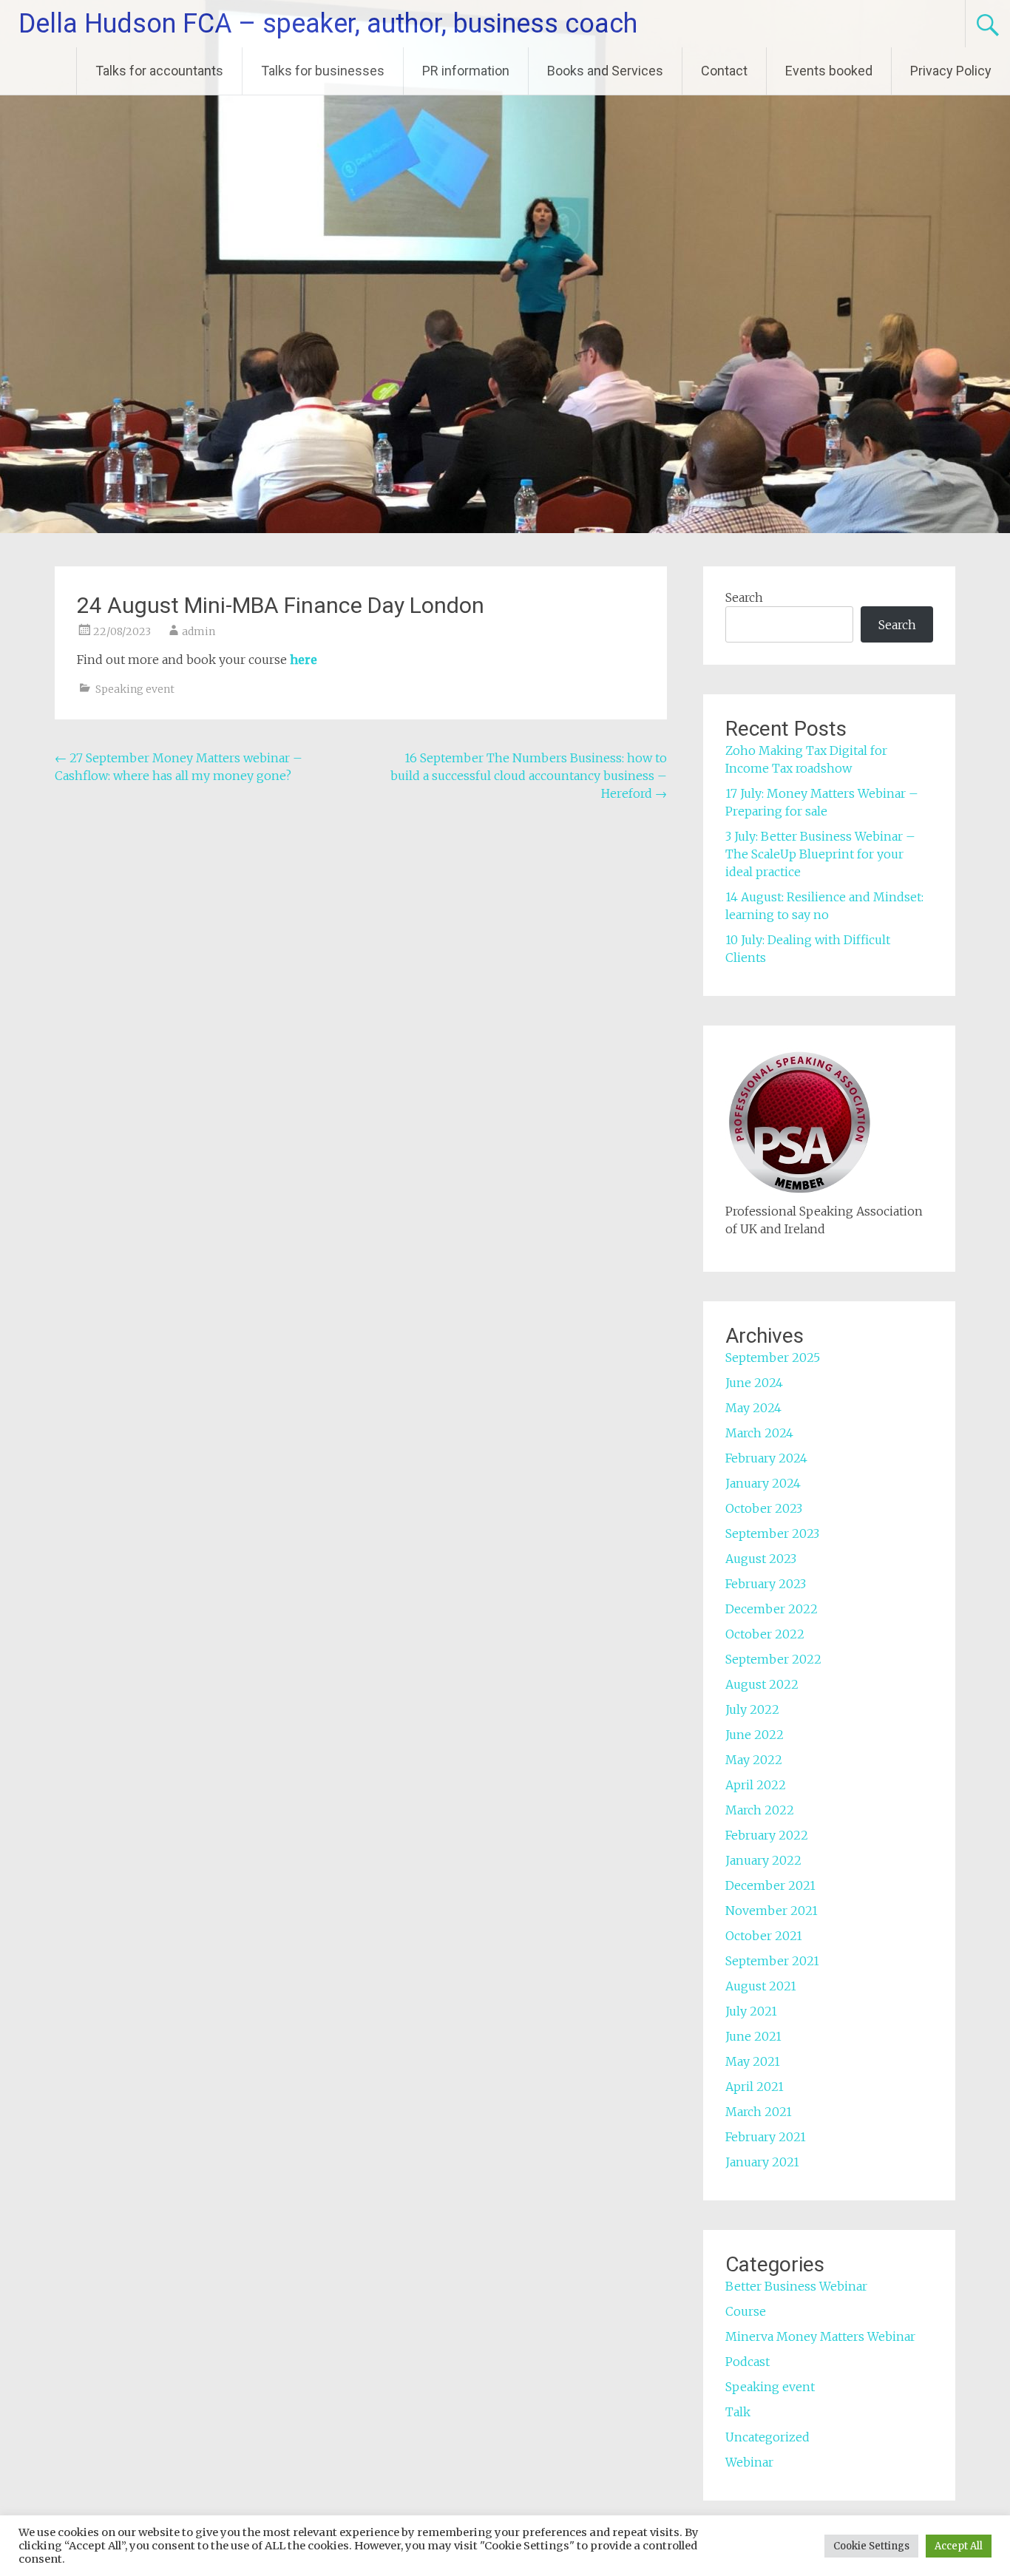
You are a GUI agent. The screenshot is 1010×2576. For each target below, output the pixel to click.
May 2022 (754, 1760)
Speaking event (135, 689)
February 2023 (766, 1584)
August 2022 (762, 1684)
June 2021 (753, 2036)
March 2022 (760, 1810)
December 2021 (770, 1885)
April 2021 (755, 2087)
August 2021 (761, 1986)
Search (744, 597)
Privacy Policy (951, 71)
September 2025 (773, 1358)
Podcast (748, 2362)
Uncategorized (767, 2437)
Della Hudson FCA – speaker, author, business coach (328, 24)
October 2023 (764, 1508)
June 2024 (754, 1383)
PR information (466, 71)
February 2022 (767, 1835)
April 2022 (756, 1785)
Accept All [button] (959, 2546)
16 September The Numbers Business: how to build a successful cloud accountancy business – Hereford (529, 776)
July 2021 (751, 2011)
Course (746, 2311)
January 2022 (763, 1860)
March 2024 (759, 1433)
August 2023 (761, 1559)
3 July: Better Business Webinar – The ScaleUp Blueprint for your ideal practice (820, 854)
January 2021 (762, 2162)
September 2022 (773, 1659)
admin (199, 631)
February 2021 (766, 2137)
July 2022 (752, 1709)
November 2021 (772, 1911)
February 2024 (766, 1458)
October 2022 (765, 1634)
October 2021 (764, 1936)
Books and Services (605, 71)
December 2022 (772, 1609)
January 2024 (763, 1483)
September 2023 (772, 1533)
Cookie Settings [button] (871, 2546)
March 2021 (759, 2112)
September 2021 (772, 1961)
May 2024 (753, 1408)
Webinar (749, 2462)
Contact (724, 71)
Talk (738, 2412)
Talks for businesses (323, 71)
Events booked (829, 71)
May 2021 (753, 2061)
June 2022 (755, 1735)
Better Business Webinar (796, 2286)
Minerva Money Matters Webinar (820, 2336)
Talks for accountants (159, 71)
